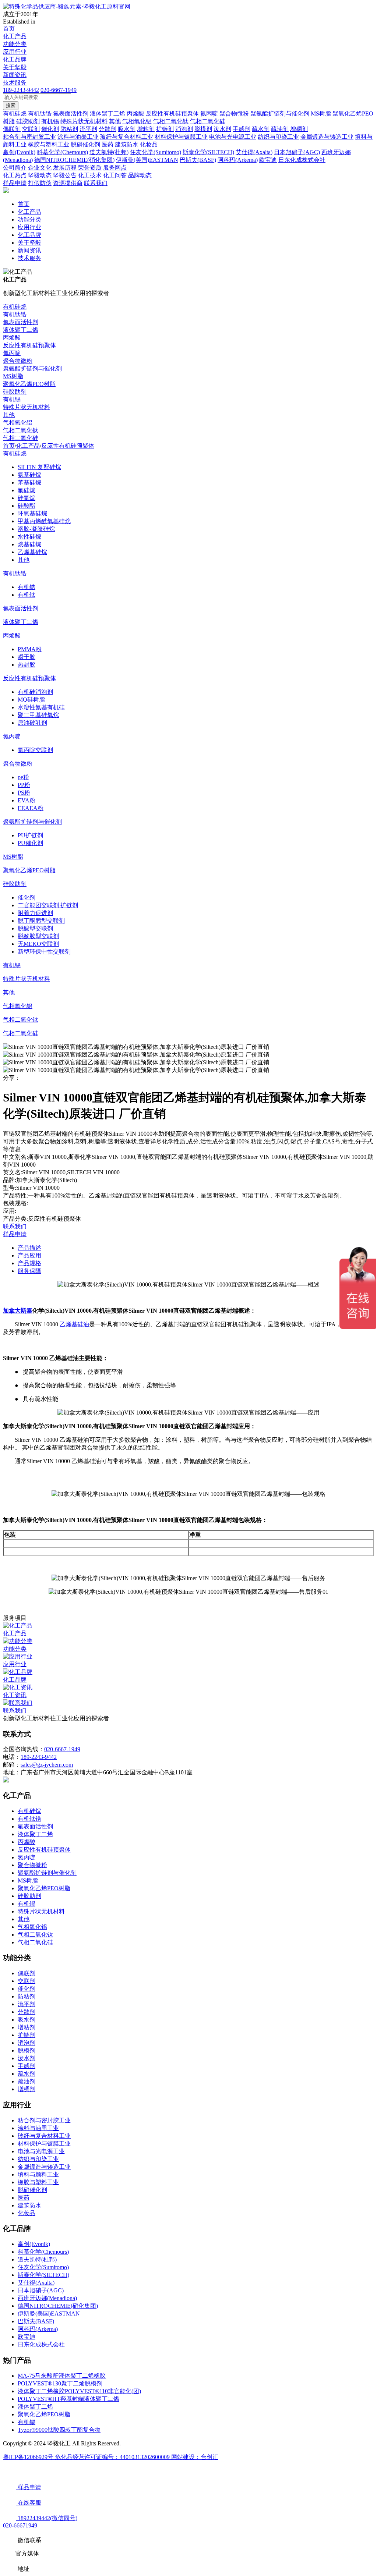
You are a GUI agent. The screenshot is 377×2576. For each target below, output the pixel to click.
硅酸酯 (27, 506)
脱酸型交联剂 (35, 928)
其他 (9, 415)
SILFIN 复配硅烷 (39, 467)
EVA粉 (27, 800)
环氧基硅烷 (32, 513)
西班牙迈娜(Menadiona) (47, 2298)
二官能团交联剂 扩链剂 (48, 905)
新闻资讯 (15, 75)
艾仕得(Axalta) (36, 2283)
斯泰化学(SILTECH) (43, 2275)
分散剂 (27, 2012)
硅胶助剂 (15, 392)
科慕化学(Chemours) (43, 2252)
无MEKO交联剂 (38, 944)
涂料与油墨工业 (38, 2128)
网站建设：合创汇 (195, 2457)
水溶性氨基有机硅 (41, 707)
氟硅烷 (27, 490)
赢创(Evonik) (34, 2244)
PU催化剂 (30, 843)
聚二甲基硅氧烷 (38, 715)
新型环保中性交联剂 (44, 952)
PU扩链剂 (30, 835)
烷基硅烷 (29, 544)
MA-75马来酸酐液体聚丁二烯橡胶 (62, 2376)
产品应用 (29, 1255)
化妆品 (27, 2213)
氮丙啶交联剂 (35, 750)
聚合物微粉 (18, 361)
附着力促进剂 (35, 913)
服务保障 (29, 1271)
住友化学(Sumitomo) (43, 2267)
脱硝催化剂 (32, 2190)
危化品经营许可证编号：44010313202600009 (113, 2457)
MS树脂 (13, 376)
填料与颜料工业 (38, 2174)
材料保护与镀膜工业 (44, 2144)
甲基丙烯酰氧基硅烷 (44, 521)
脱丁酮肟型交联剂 (41, 921)
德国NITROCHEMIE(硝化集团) (58, 2306)
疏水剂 (27, 2074)
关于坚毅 (15, 67)
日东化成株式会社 (41, 2344)
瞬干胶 (27, 657)
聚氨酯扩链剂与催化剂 (32, 368)
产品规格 (29, 1263)
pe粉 (23, 777)
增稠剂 (27, 2089)
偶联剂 (27, 1973)
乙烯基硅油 (74, 1324)
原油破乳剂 (32, 723)
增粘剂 (27, 2027)
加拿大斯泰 (18, 1311)
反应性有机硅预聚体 (29, 345)
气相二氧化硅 (21, 438)
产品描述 (29, 1248)
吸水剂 (27, 2020)
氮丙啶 (12, 353)
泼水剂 (27, 2058)
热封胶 (27, 665)
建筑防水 (29, 2205)
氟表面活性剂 (21, 322)
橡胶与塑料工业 (38, 2182)
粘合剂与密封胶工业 (44, 2120)
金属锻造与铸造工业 (44, 2167)
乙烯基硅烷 (32, 552)
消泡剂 (27, 2043)
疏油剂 (27, 2081)
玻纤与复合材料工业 (44, 2136)
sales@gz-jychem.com (47, 1765)
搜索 (11, 105)
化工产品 (15, 36)
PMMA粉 (30, 649)
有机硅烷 (15, 307)
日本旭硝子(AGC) (41, 2290)
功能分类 (15, 44)
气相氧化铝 (18, 423)
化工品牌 (15, 59)
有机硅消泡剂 (35, 692)
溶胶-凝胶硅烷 (36, 529)
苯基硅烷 (29, 482)
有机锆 (27, 587)
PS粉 (24, 793)
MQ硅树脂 (31, 700)
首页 (9, 29)
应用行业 (15, 52)
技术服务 (15, 83)
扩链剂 (27, 2035)
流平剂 (27, 2004)
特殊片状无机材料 (27, 407)
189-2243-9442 (21, 90)
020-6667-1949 (59, 90)
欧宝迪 (27, 2337)
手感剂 (27, 2066)
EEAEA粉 (31, 808)
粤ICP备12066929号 (29, 2457)
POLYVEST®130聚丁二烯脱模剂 (60, 2383)
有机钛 (27, 595)
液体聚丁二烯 (21, 330)
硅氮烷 (27, 498)
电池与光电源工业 (41, 2151)
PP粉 (24, 785)
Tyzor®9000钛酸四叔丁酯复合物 (59, 2430)
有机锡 (12, 399)
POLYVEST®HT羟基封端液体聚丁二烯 (68, 2399)
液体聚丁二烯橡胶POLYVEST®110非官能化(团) (79, 2391)
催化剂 (27, 897)
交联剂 (27, 1981)
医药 (24, 2198)
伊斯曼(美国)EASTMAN (49, 2314)
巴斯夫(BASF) (36, 2321)
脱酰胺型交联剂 (38, 936)
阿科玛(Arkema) (38, 2329)
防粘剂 (27, 1996)
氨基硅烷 (29, 475)
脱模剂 (27, 2050)
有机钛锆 (15, 314)
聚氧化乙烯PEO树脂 (29, 384)
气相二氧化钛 (21, 430)
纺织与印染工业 (38, 2159)
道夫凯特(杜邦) (37, 2259)
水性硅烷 (29, 537)
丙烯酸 (12, 338)
